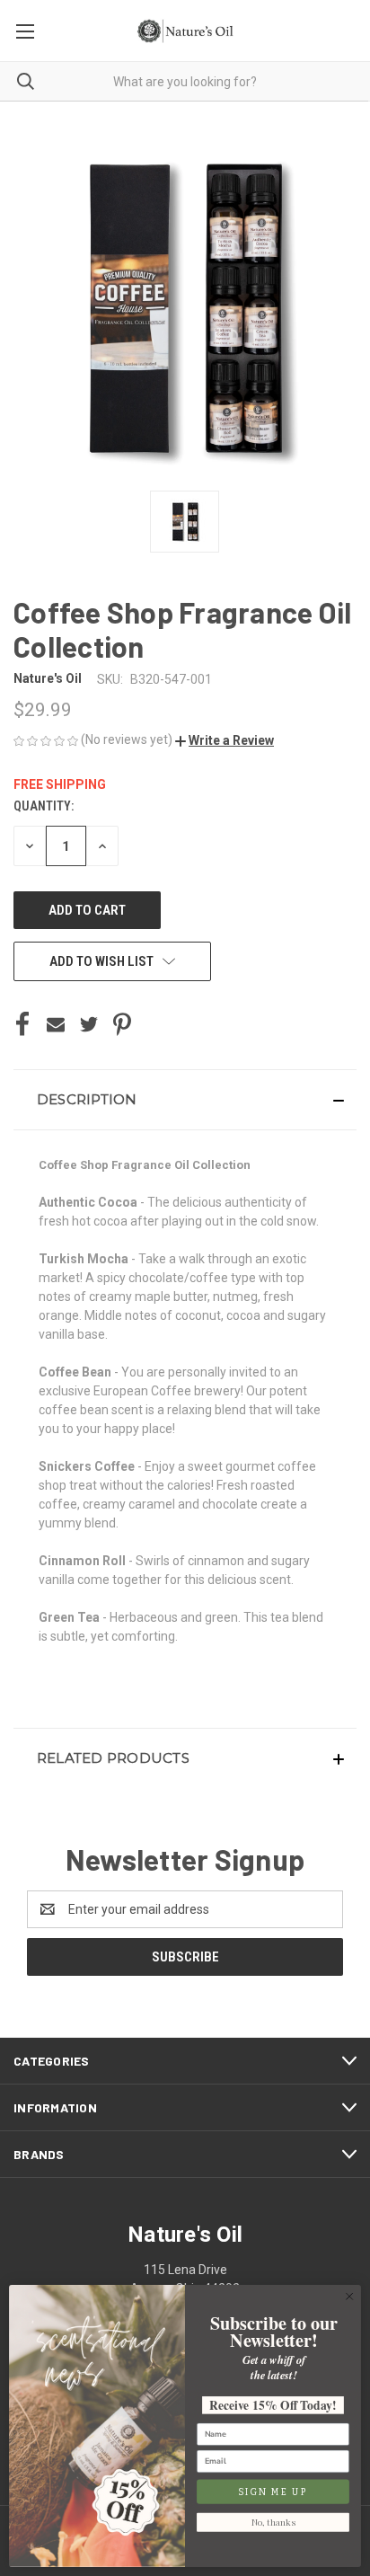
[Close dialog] (349, 2297)
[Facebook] (22, 1024)
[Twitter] (89, 1024)
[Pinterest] (122, 1024)
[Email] (56, 1024)
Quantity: (44, 806)
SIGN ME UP (273, 2492)
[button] (225, 740)
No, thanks (273, 2522)
